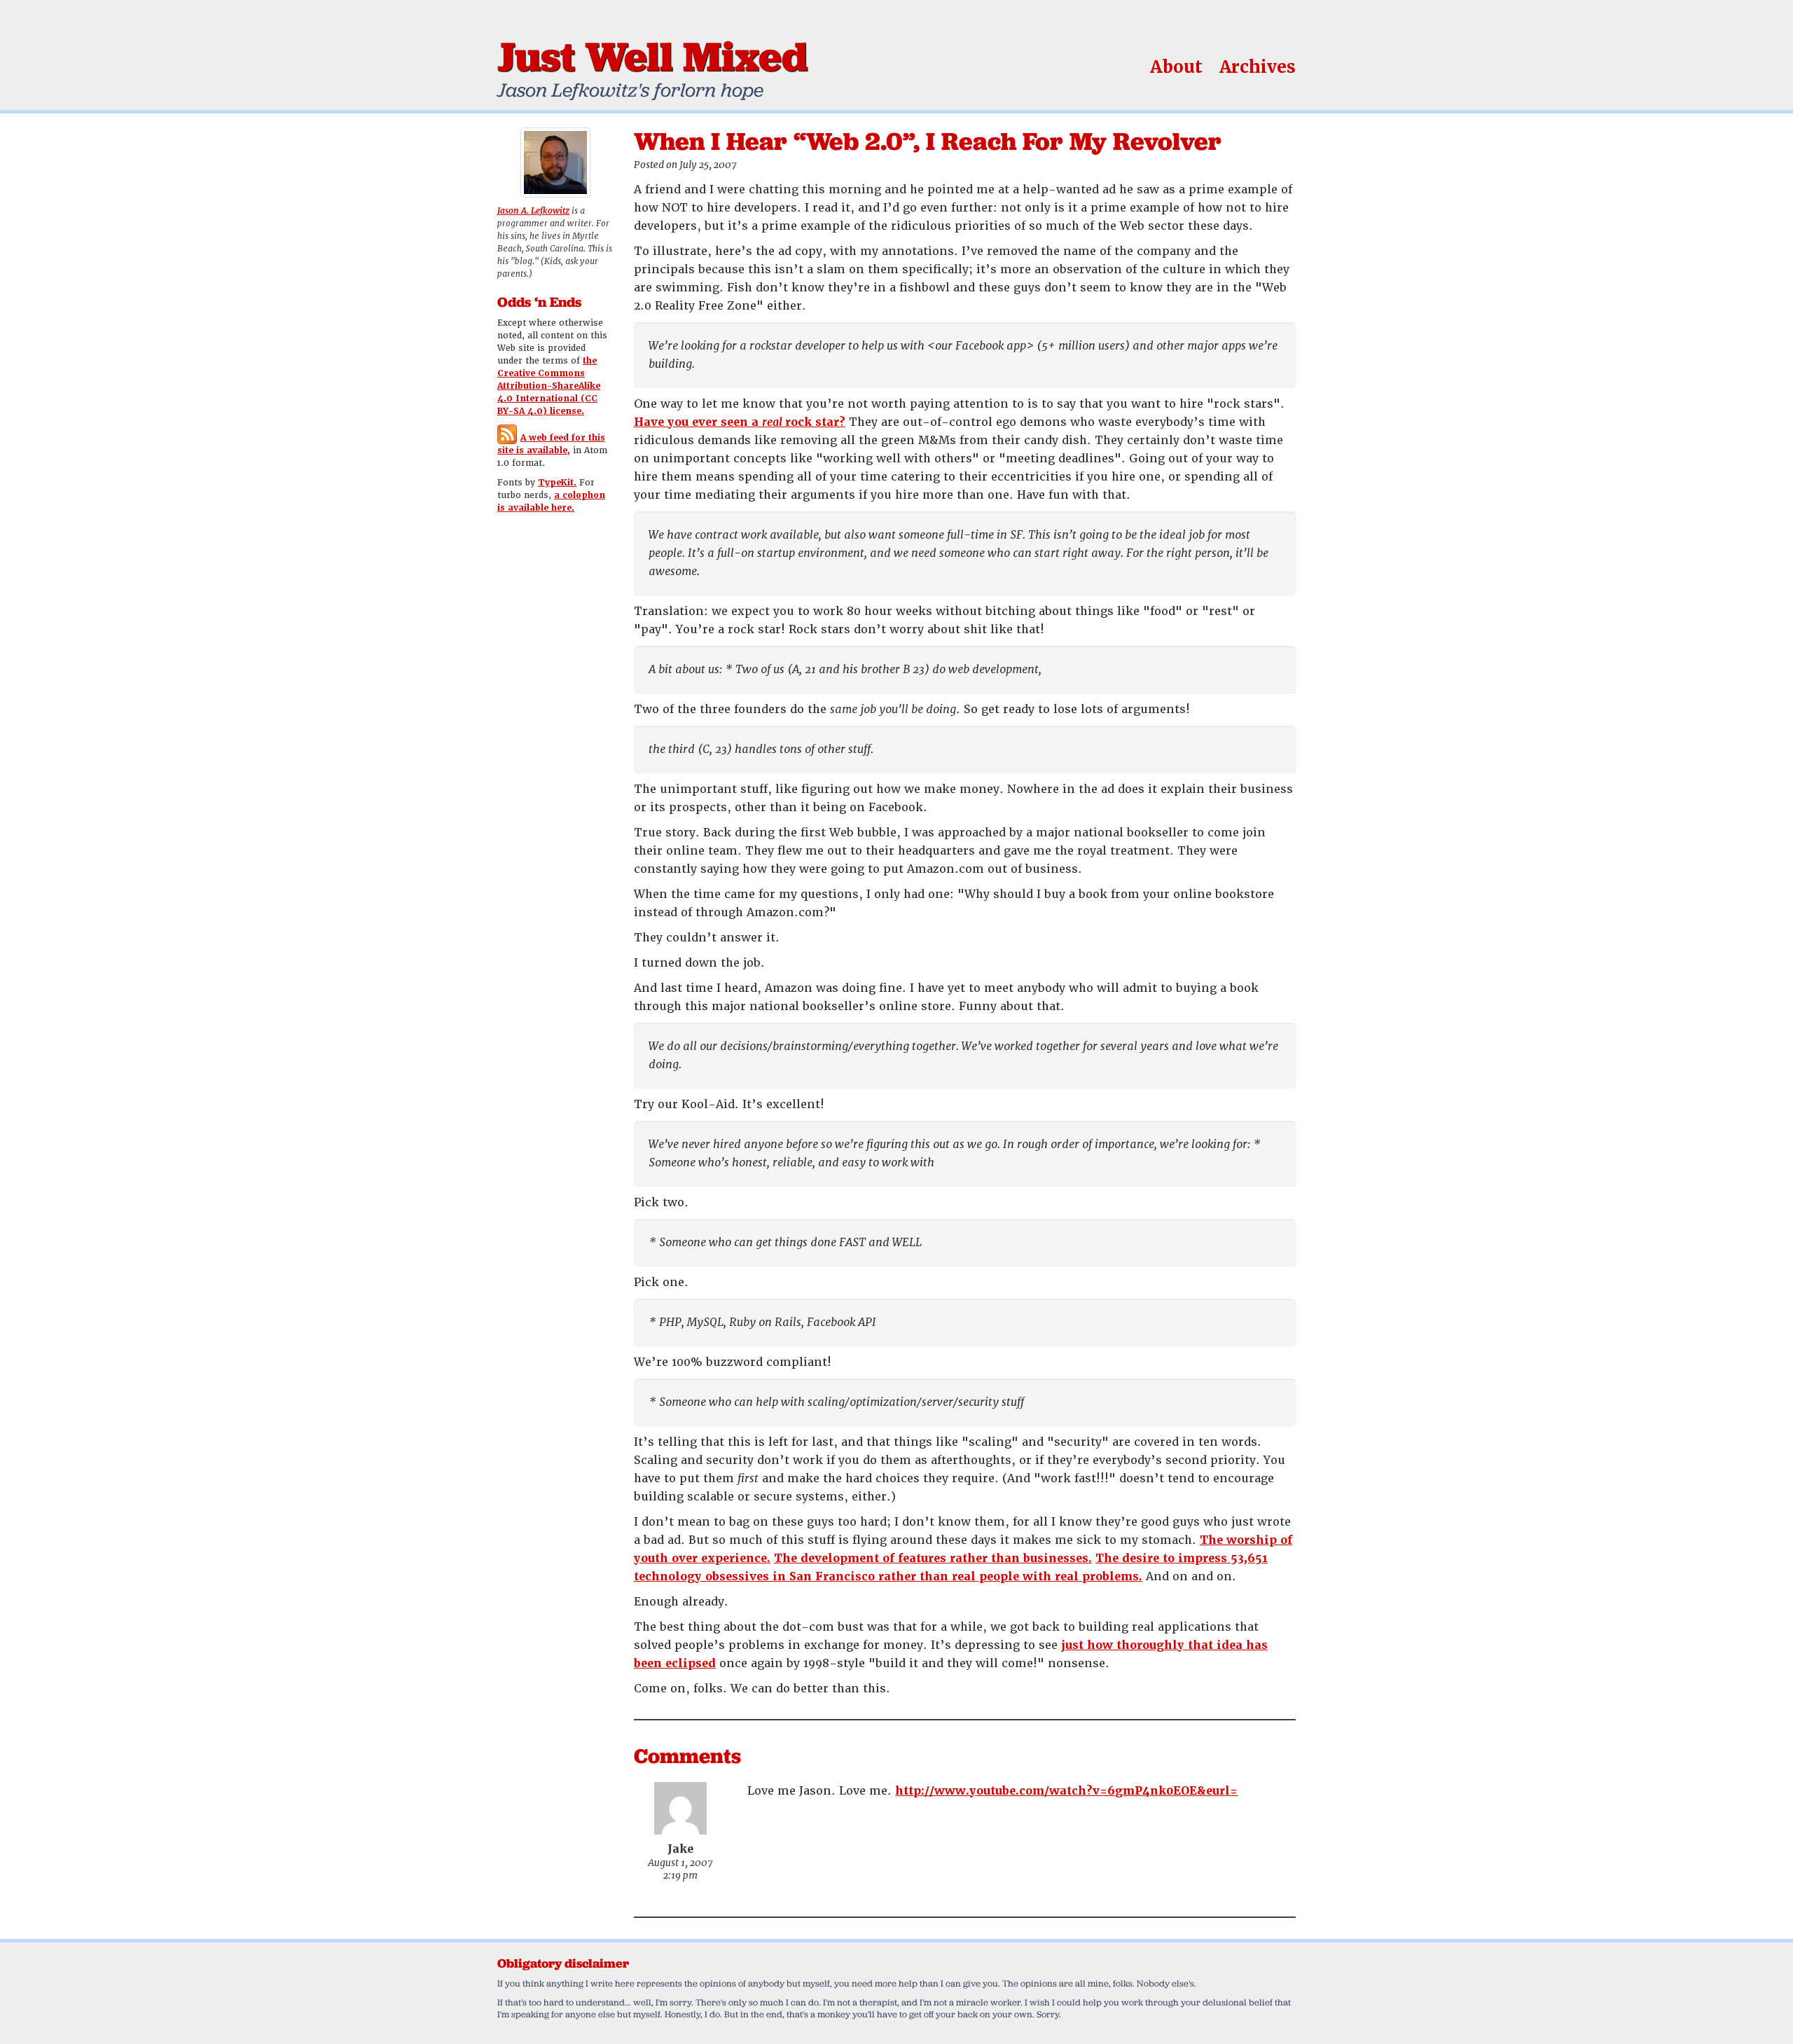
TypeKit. (557, 483)
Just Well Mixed (652, 56)
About (1176, 67)
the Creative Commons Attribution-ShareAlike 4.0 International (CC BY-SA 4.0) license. (549, 386)
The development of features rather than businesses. (933, 1558)
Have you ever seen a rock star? (740, 422)
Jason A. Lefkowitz (533, 211)
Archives (1258, 67)
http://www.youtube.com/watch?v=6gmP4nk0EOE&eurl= (1066, 1791)
